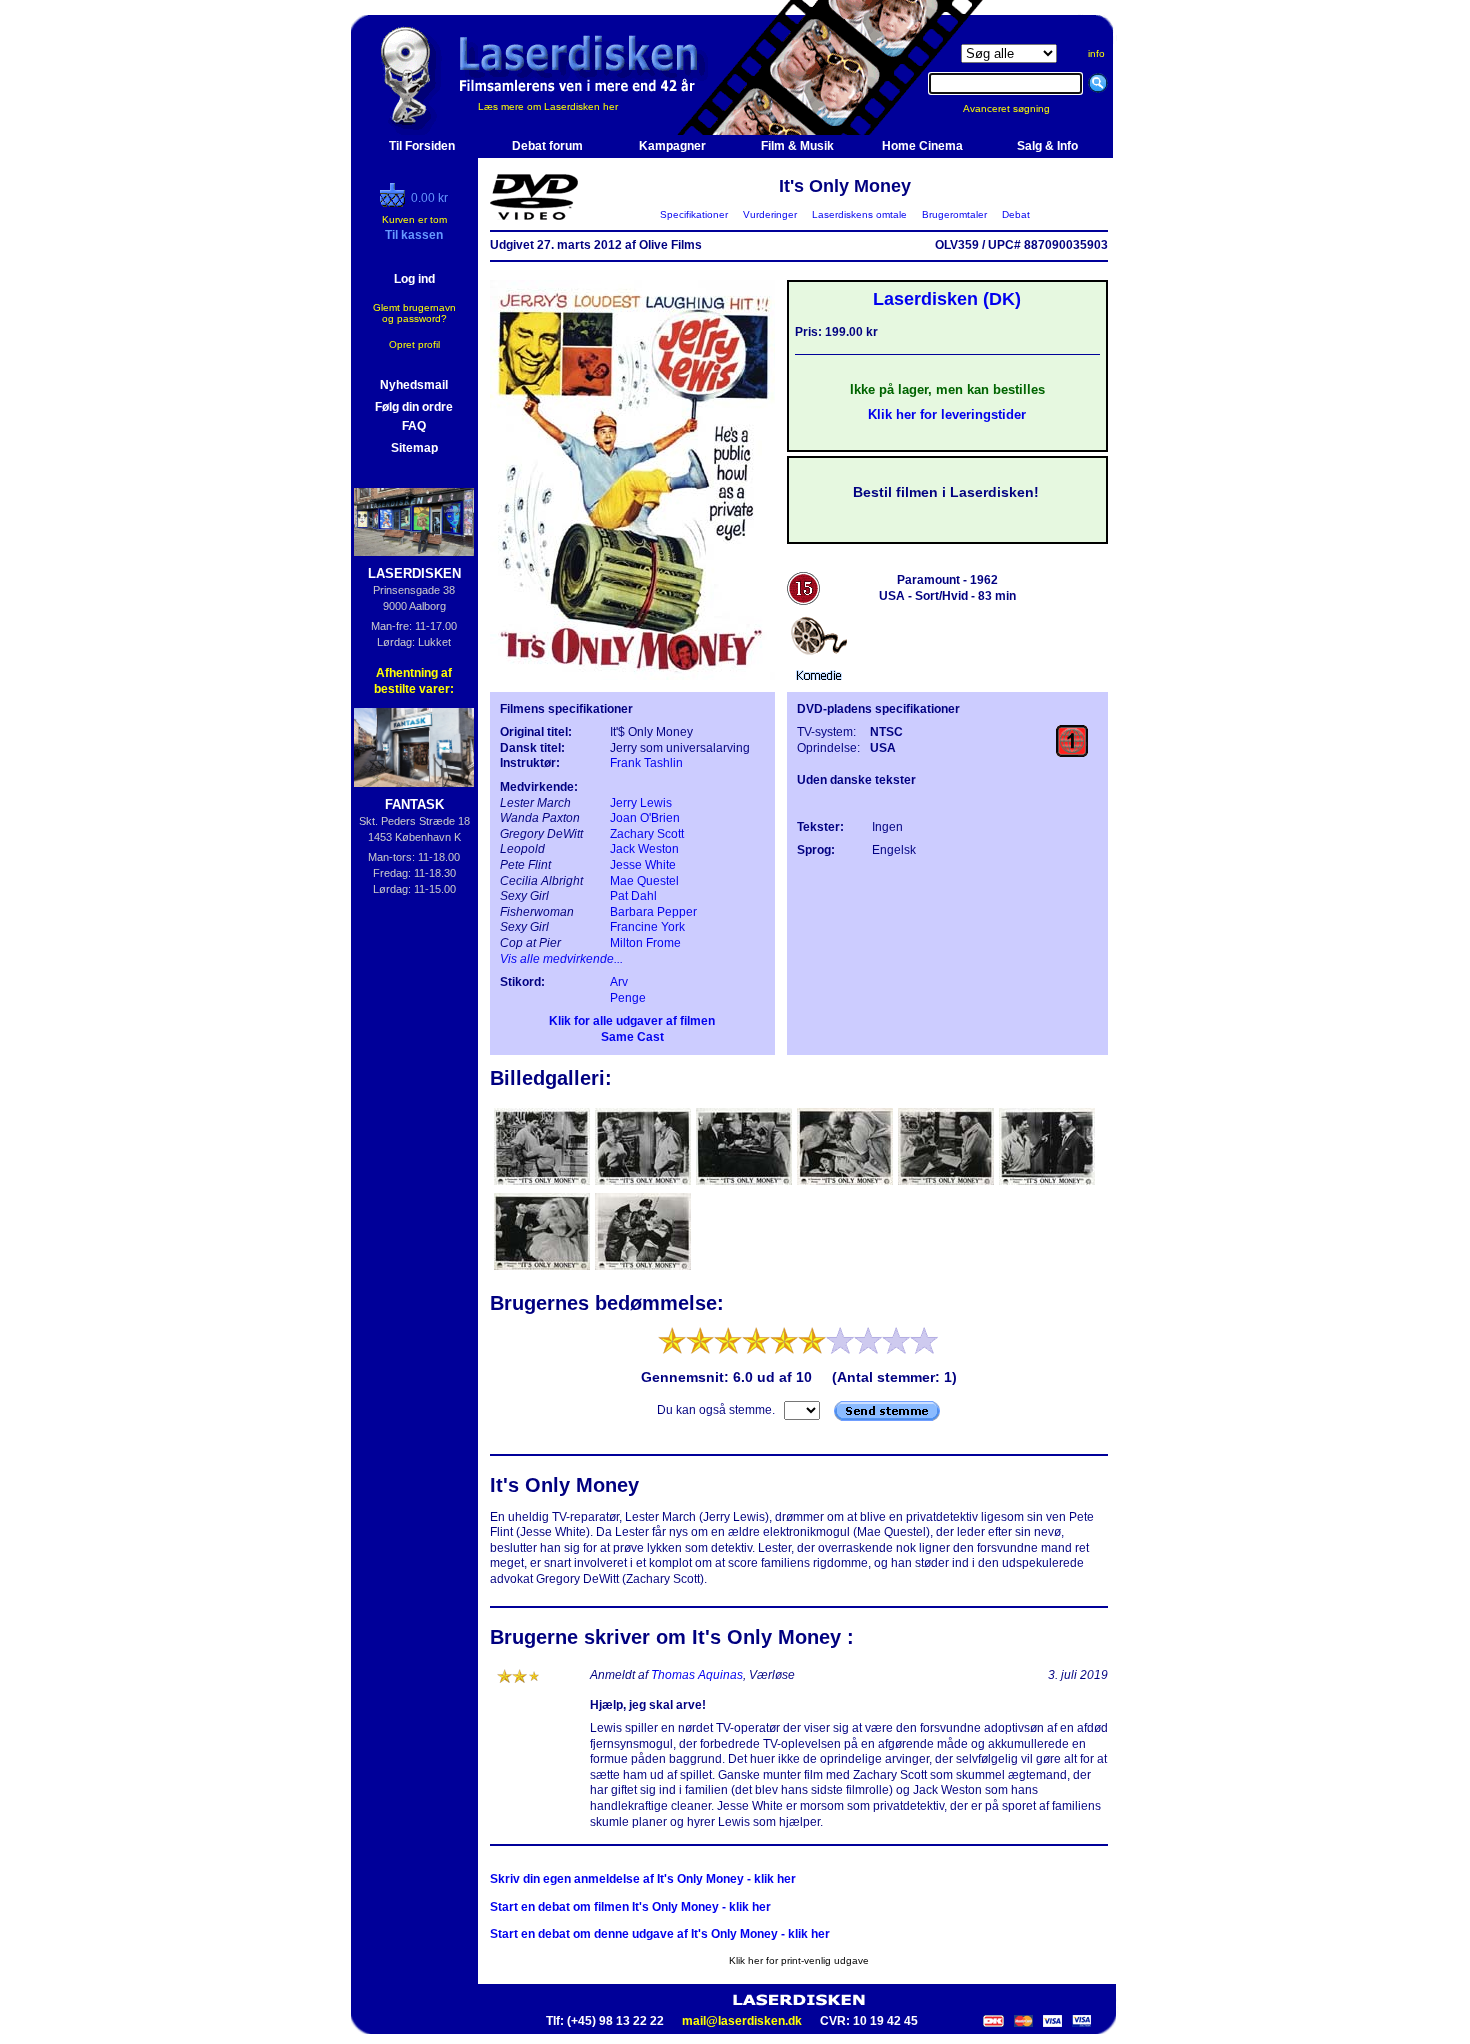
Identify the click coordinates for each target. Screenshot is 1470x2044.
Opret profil (414, 344)
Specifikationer (694, 214)
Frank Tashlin (646, 763)
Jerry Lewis (641, 803)
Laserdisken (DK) (947, 299)
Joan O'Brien (645, 818)
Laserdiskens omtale (859, 214)
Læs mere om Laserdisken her (548, 106)
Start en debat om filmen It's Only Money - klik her (630, 1907)
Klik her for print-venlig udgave (799, 1960)
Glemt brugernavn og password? (414, 313)
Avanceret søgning (1018, 108)
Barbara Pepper (653, 912)
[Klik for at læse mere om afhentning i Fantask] (414, 747)
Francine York (647, 927)
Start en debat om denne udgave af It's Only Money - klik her (660, 1934)
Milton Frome (645, 943)
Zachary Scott (647, 834)
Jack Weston (644, 849)
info (1096, 53)
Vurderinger (770, 214)
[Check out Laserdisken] (395, 203)
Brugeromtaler (954, 214)
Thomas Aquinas (697, 1675)
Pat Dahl (633, 896)
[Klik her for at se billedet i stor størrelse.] (542, 1183)
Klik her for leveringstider (947, 414)
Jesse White (643, 865)
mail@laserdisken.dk (742, 2021)
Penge (628, 998)
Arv (619, 982)
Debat (1016, 214)
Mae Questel (644, 881)
